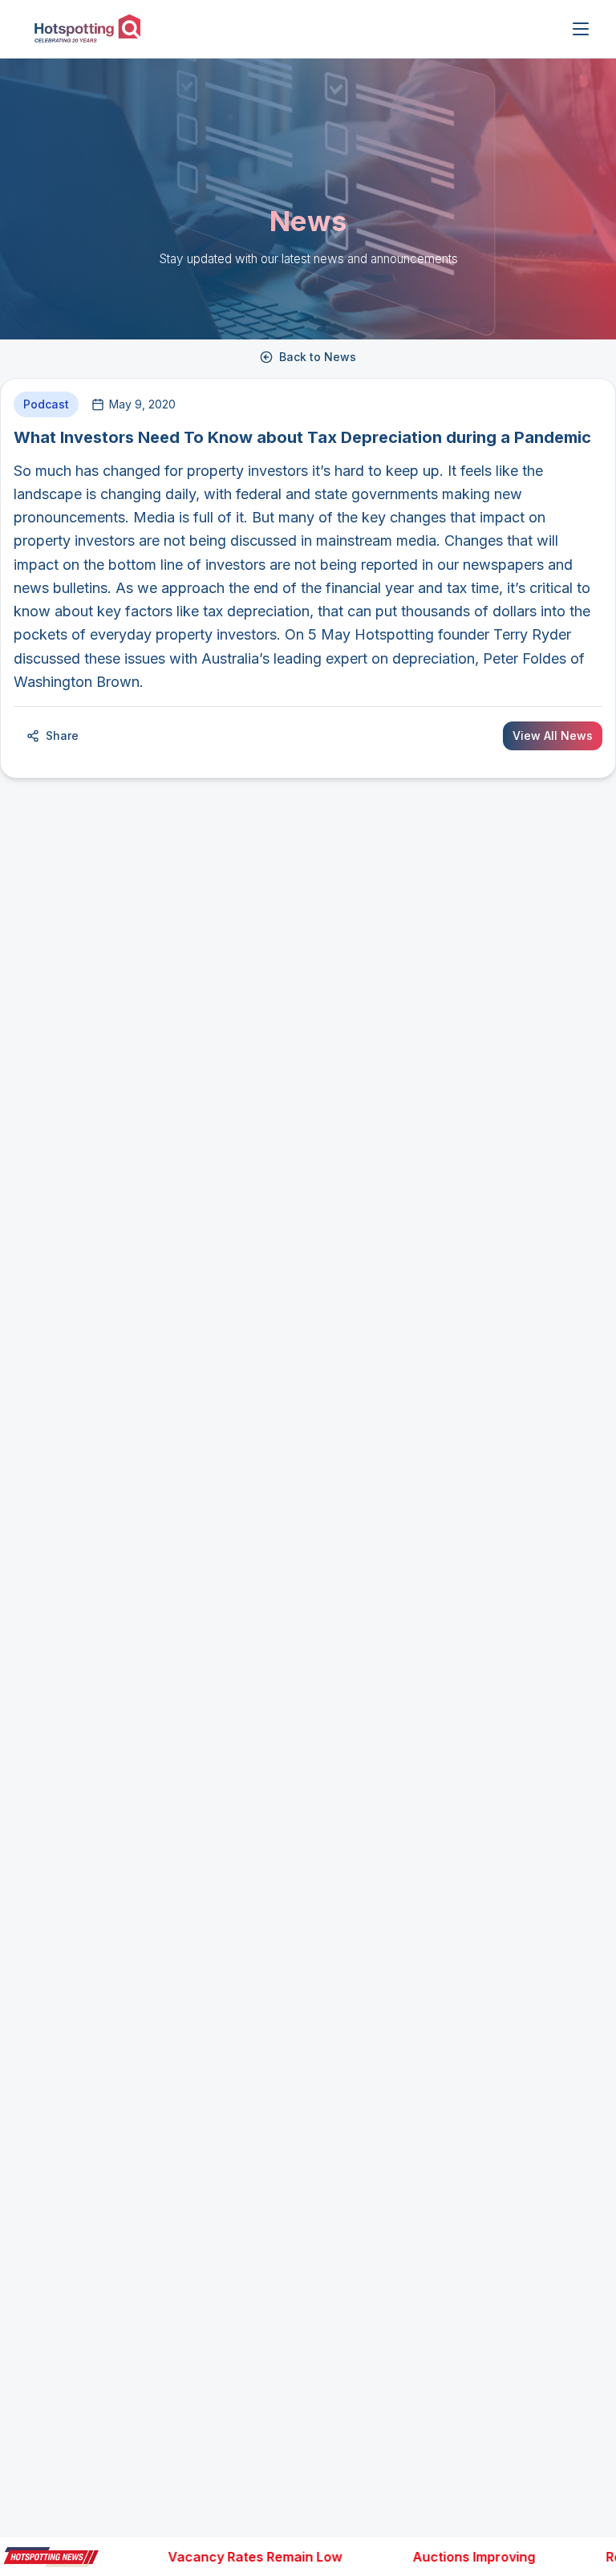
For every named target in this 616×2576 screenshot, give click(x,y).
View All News (553, 735)
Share (62, 735)
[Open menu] (581, 29)
